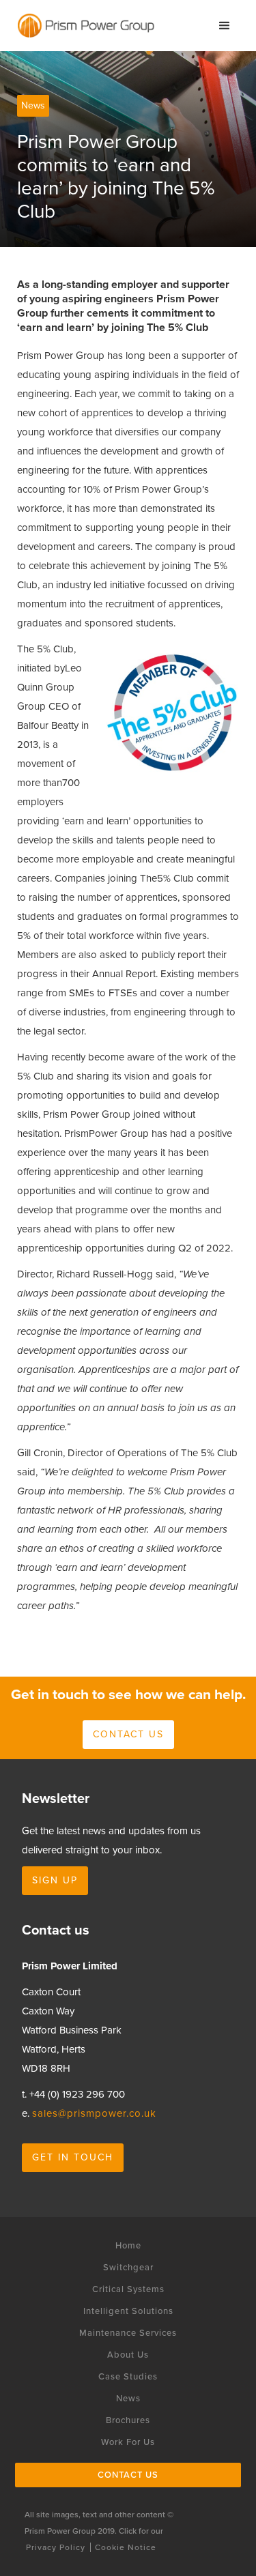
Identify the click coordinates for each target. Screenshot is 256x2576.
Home (128, 2246)
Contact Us (128, 2475)
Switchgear (128, 2268)
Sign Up (55, 1880)
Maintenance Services (128, 2333)
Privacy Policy (56, 2547)
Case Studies (128, 2377)
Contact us (128, 1734)
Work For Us (128, 2442)
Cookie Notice (126, 2547)
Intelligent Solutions (128, 2311)
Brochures (128, 2420)
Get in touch (73, 2157)
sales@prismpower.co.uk (94, 2113)
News (128, 2399)
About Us (128, 2355)
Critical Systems (128, 2289)
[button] (225, 26)
